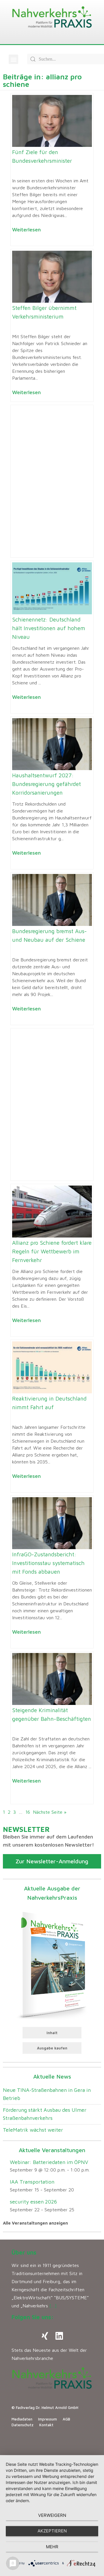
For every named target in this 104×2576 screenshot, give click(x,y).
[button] (13, 59)
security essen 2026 (33, 2202)
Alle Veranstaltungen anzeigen (35, 2223)
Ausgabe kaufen (52, 2048)
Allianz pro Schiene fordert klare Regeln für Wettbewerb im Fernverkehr (52, 1251)
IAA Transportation (32, 2182)
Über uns (24, 2252)
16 (28, 1812)
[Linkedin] (59, 2336)
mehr (52, 2547)
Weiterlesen (26, 230)
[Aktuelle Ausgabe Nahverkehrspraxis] (52, 1964)
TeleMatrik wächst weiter (33, 2130)
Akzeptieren (52, 2531)
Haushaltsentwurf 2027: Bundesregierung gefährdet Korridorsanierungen (47, 784)
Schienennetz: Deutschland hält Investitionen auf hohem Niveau (49, 628)
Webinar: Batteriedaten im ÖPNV (49, 2162)
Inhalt (52, 2033)
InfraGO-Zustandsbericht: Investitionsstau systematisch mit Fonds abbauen (48, 1563)
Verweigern (52, 2515)
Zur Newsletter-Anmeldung (52, 1861)
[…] (53, 2306)
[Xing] (45, 2336)
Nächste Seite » (50, 1812)
